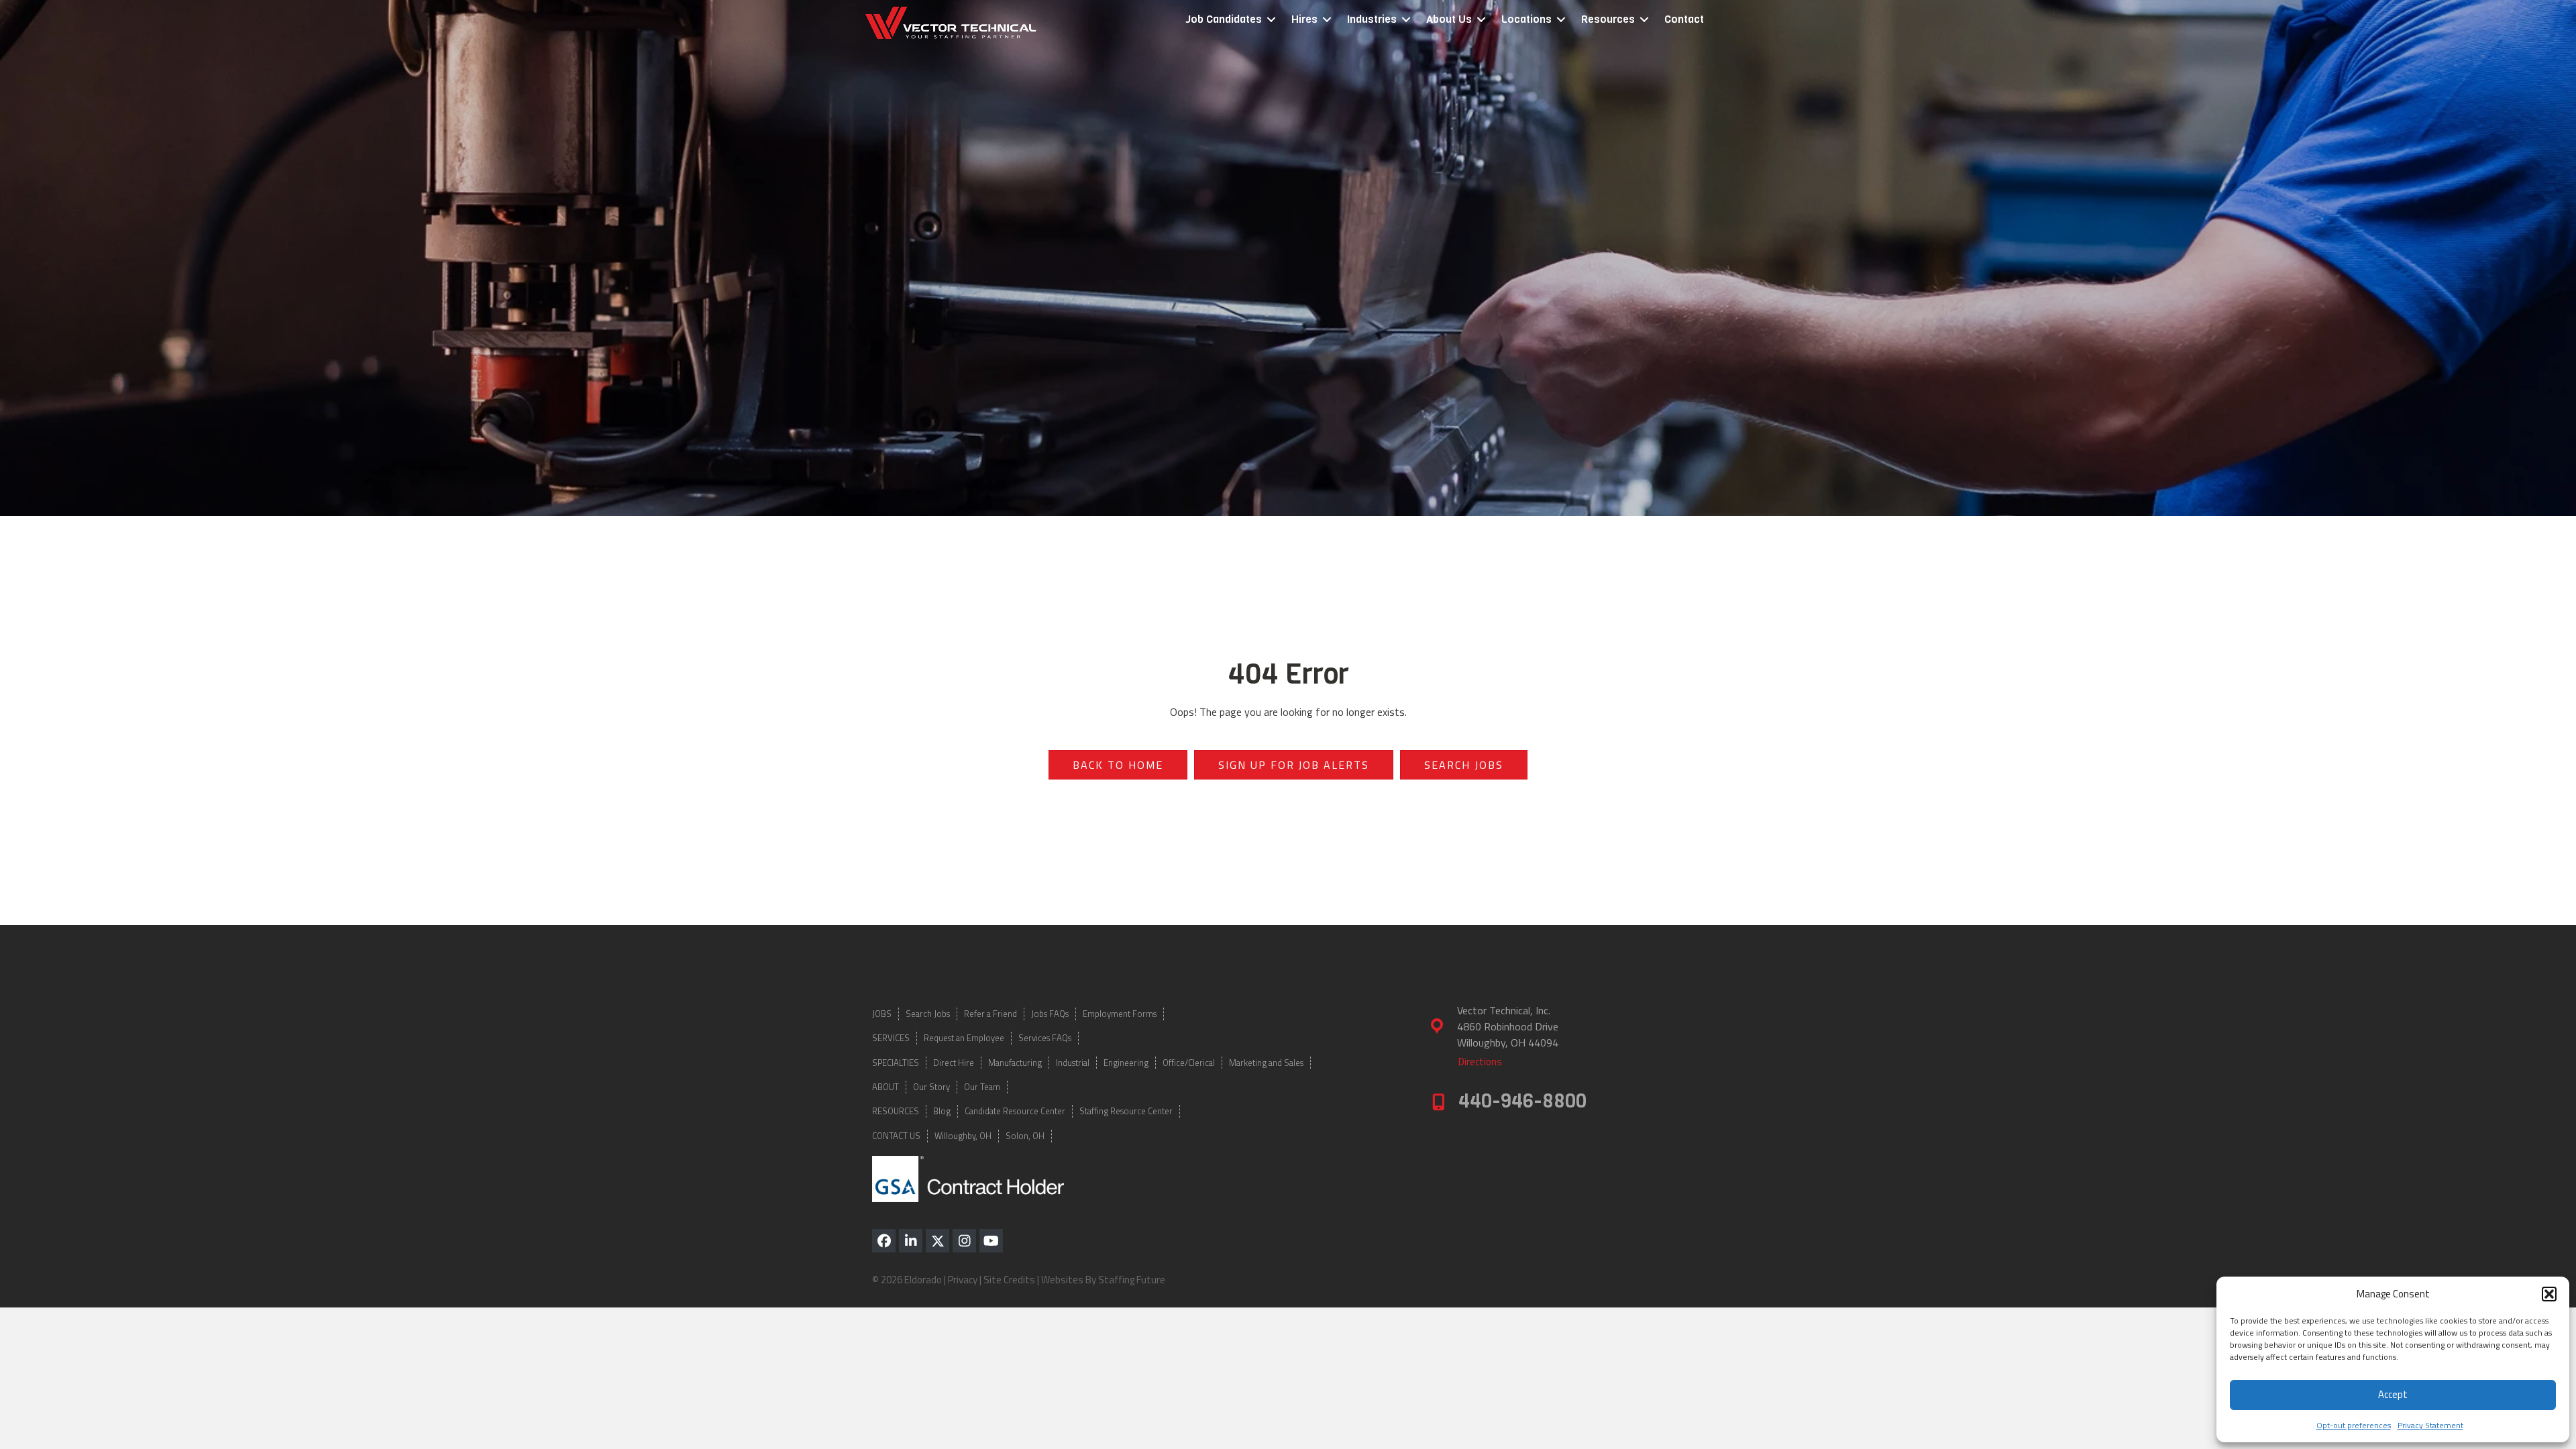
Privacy (963, 1280)
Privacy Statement (2430, 1425)
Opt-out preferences (2354, 1425)
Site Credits (1009, 1280)
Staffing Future (1132, 1280)
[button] (2549, 1294)
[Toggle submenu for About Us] (1481, 20)
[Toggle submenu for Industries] (1406, 20)
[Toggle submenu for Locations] (1561, 20)
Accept (2393, 1394)
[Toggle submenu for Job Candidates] (1271, 20)
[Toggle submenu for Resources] (1644, 20)
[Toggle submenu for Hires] (1327, 20)
